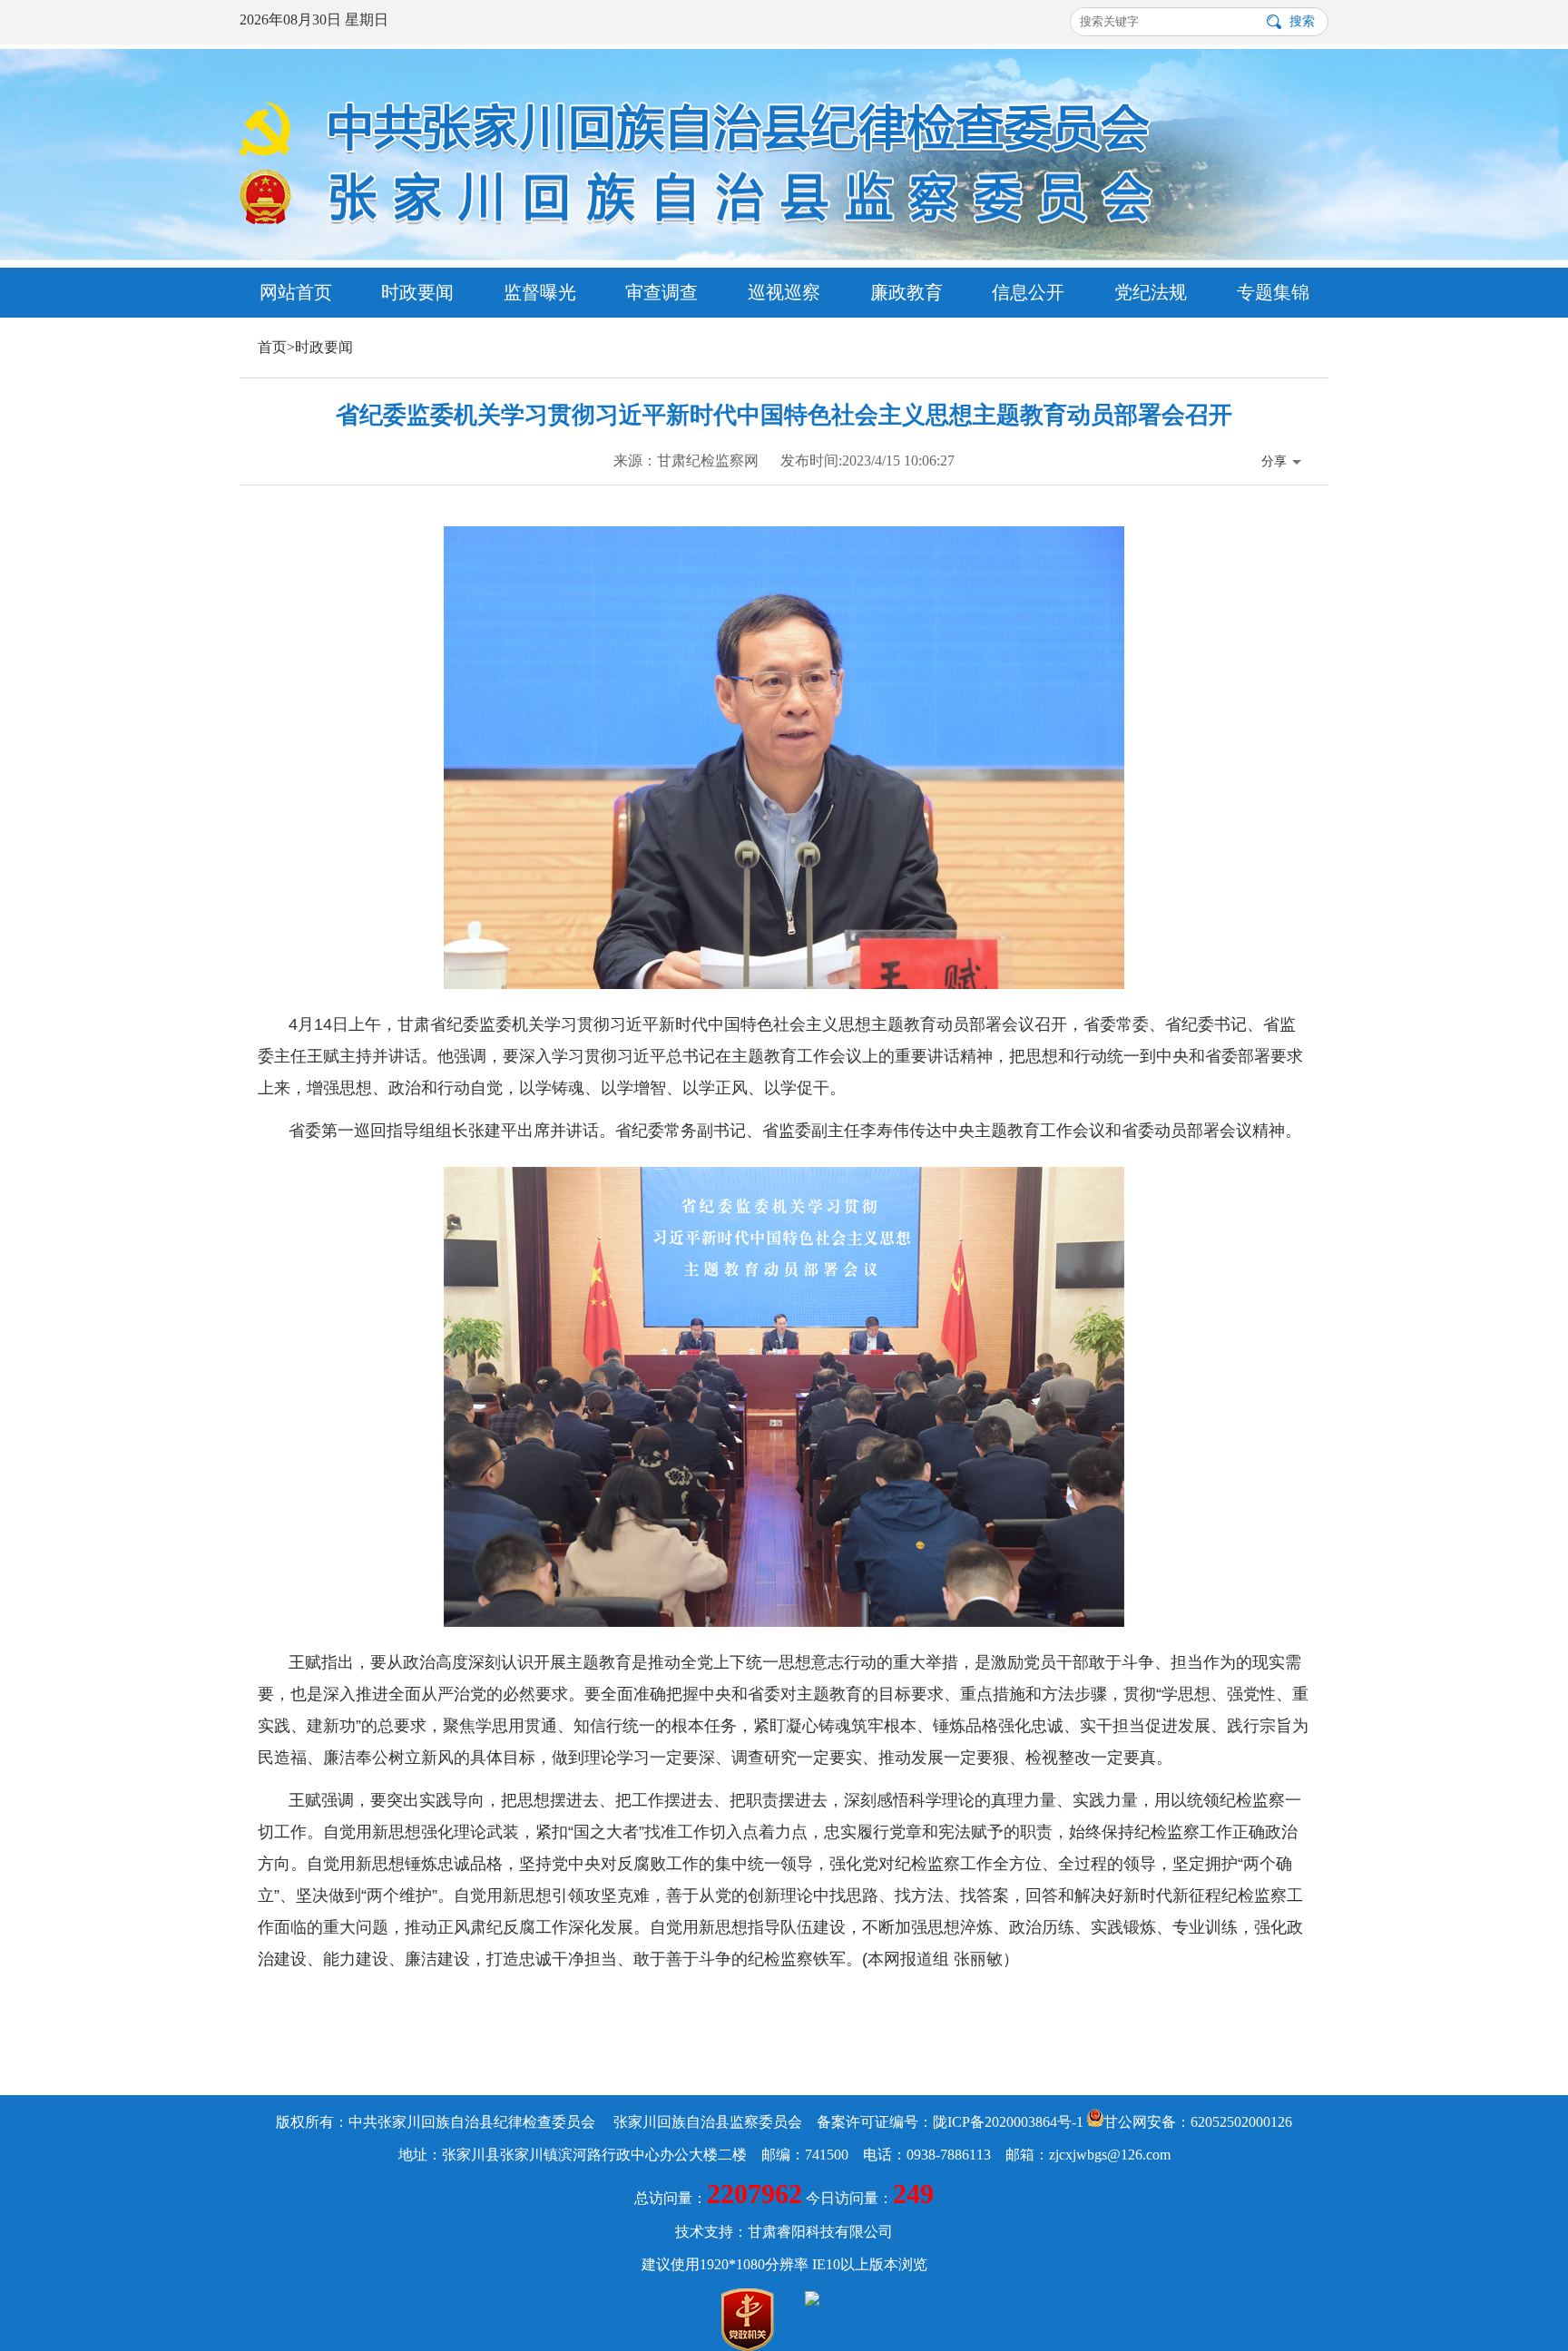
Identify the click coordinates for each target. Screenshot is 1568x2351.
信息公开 (1028, 292)
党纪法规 (1151, 292)
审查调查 (661, 292)
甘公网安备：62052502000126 (1198, 2122)
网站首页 (296, 292)
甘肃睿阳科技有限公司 (820, 2232)
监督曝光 (540, 292)
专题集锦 (1273, 292)
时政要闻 (417, 292)
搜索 (1302, 21)
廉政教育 (906, 292)
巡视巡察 (784, 292)
